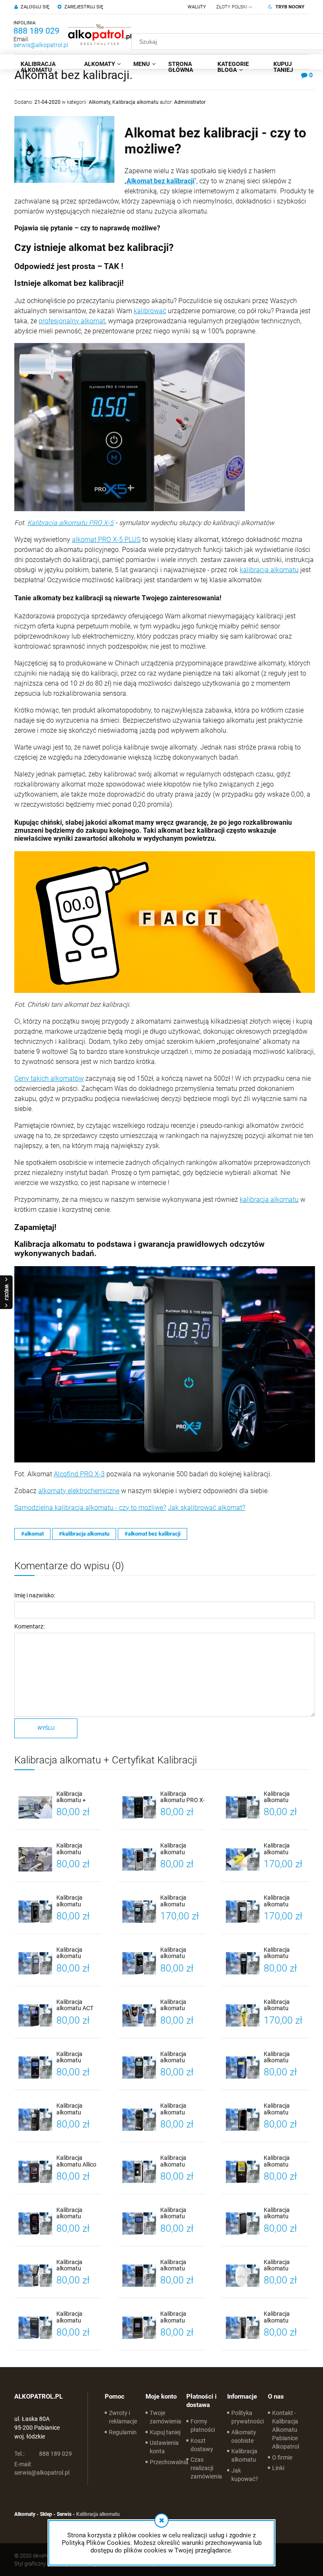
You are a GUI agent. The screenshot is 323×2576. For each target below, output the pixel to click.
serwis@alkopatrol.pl (41, 45)
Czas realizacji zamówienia (206, 2468)
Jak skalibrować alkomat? (207, 1508)
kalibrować (150, 311)
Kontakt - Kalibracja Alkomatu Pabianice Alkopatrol (286, 2430)
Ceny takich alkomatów (49, 1078)
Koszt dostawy (202, 2445)
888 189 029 (36, 31)
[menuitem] (46, 67)
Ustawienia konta (164, 2447)
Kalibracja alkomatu (135, 102)
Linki (278, 2468)
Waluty (197, 7)
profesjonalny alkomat (72, 321)
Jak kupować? (245, 2475)
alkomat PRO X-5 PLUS (106, 540)
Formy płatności (203, 2426)
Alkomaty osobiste (244, 2436)
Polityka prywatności (248, 2417)
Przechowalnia (169, 2462)
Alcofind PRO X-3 (79, 1474)
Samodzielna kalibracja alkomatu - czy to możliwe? (90, 1508)
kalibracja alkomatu (269, 570)
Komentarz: (29, 1626)
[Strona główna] (100, 34)
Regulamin (123, 2432)
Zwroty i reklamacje (123, 2417)
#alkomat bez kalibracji (152, 1534)
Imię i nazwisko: (35, 1595)
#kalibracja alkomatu (84, 1534)
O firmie (282, 2457)
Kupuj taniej (165, 2432)
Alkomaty (99, 102)
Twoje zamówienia (165, 2417)
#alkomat (32, 1534)
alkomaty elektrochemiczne (79, 1491)
